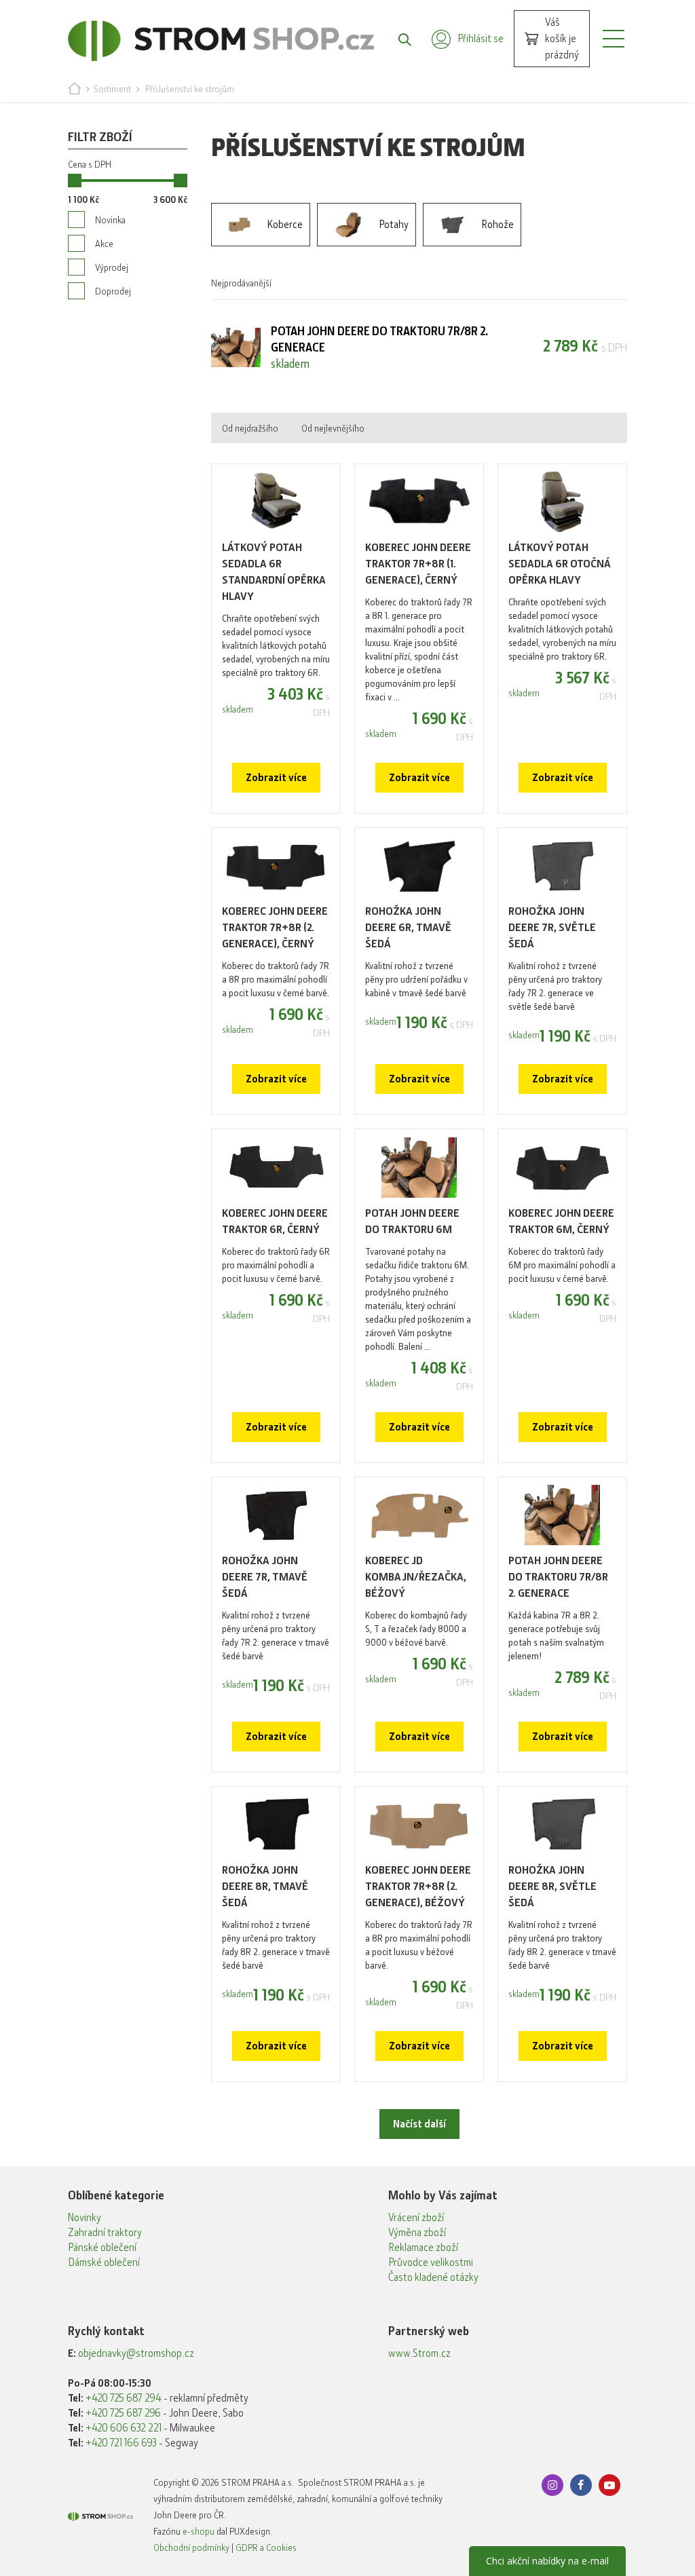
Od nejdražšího (250, 428)
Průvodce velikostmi (431, 2262)
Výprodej (112, 267)
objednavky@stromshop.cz (136, 2353)
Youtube (609, 2485)
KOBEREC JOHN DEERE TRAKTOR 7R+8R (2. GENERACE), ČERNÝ (275, 927)
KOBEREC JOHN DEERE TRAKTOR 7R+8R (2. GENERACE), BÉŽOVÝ (418, 1886)
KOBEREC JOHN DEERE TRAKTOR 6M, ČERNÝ (561, 1221)
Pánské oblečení (102, 2248)
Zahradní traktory (105, 2233)
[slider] (75, 181)
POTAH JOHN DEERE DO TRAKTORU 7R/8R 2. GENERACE (558, 1577)
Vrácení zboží (416, 2218)
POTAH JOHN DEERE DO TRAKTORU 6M (412, 1221)
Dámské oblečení (104, 2262)
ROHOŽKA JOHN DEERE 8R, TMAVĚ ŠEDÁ (265, 1886)
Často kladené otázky (433, 2277)
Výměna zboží (417, 2233)
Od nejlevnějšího (333, 428)
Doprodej (113, 291)
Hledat (398, 39)
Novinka (110, 220)
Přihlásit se (481, 39)
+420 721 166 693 (121, 2443)
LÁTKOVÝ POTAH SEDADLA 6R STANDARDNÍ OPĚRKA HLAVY (274, 572)
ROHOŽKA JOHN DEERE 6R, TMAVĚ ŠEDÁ (408, 927)
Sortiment (112, 89)
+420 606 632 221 (124, 2428)
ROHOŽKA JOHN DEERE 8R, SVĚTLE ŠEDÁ (552, 1886)
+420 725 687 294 (124, 2398)
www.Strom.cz (419, 2353)
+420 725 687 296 (123, 2413)
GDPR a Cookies (266, 2547)
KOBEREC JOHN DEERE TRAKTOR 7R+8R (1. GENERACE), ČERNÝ (418, 564)
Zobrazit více (276, 778)
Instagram (552, 2485)
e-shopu (199, 2531)
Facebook (581, 2485)
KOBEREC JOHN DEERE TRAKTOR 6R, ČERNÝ (275, 1221)
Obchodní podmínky (191, 2547)
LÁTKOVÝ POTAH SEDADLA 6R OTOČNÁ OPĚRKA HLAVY (560, 564)
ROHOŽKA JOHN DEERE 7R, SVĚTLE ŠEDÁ (552, 927)
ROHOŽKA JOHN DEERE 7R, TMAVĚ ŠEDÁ (265, 1577)
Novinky (84, 2218)
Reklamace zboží (423, 2248)
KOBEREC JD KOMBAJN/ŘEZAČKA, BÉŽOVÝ (416, 1577)
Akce (104, 244)
